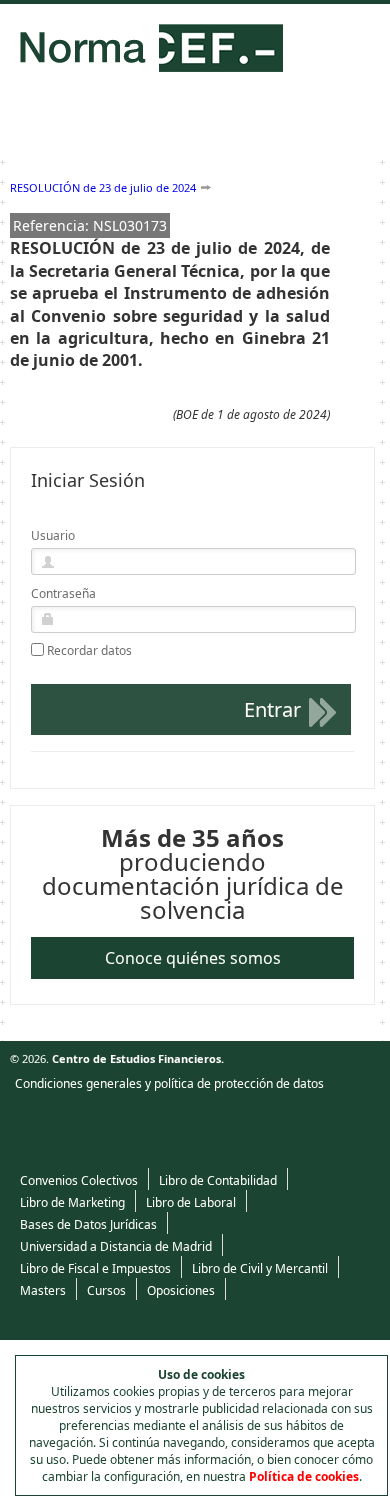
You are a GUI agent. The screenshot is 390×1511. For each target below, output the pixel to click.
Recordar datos (89, 651)
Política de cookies (304, 1476)
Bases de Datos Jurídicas (88, 1224)
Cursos (106, 1290)
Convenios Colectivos (79, 1180)
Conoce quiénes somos (193, 958)
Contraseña (63, 593)
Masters (43, 1290)
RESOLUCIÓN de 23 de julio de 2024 (103, 187)
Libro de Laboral (191, 1202)
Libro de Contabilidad (218, 1180)
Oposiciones (181, 1290)
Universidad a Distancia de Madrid (116, 1246)
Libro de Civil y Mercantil (260, 1268)
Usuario (53, 535)
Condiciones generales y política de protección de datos (169, 1083)
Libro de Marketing (72, 1202)
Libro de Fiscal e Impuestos (95, 1268)
